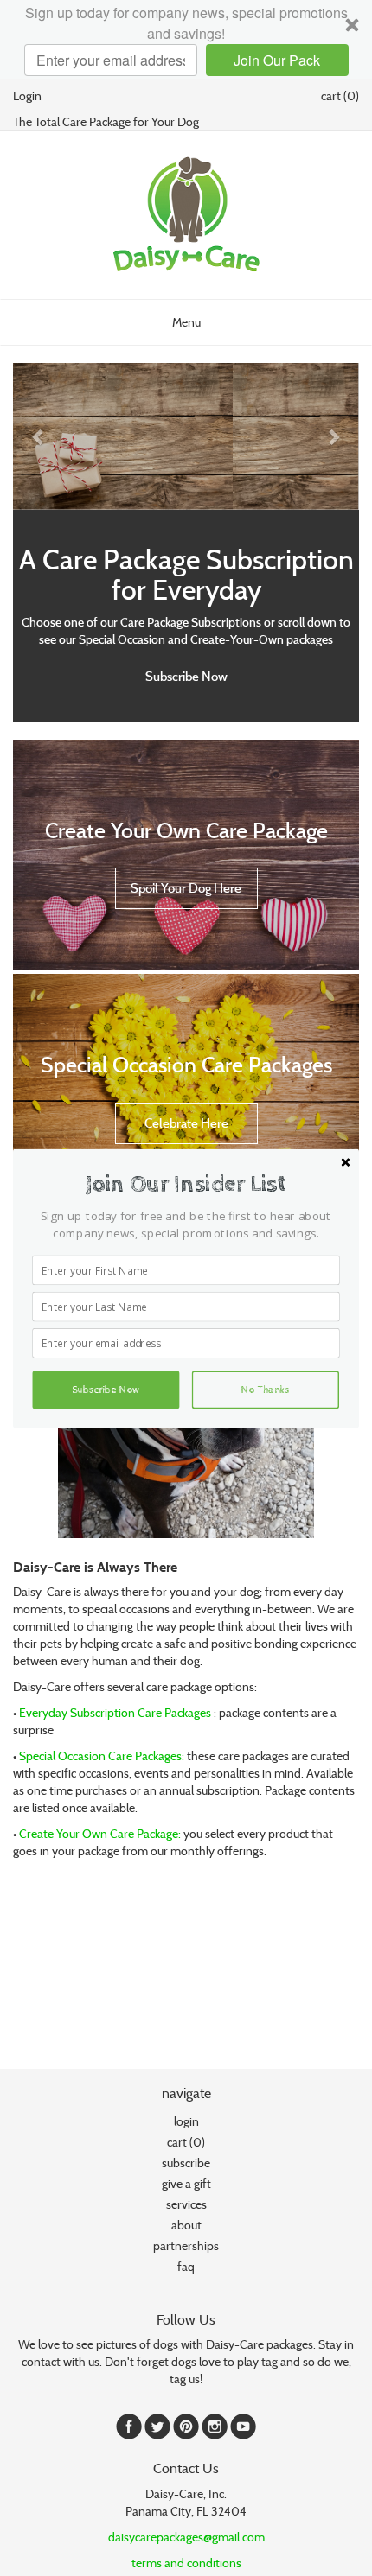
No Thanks (266, 1390)
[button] (186, 1183)
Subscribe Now (106, 1390)
